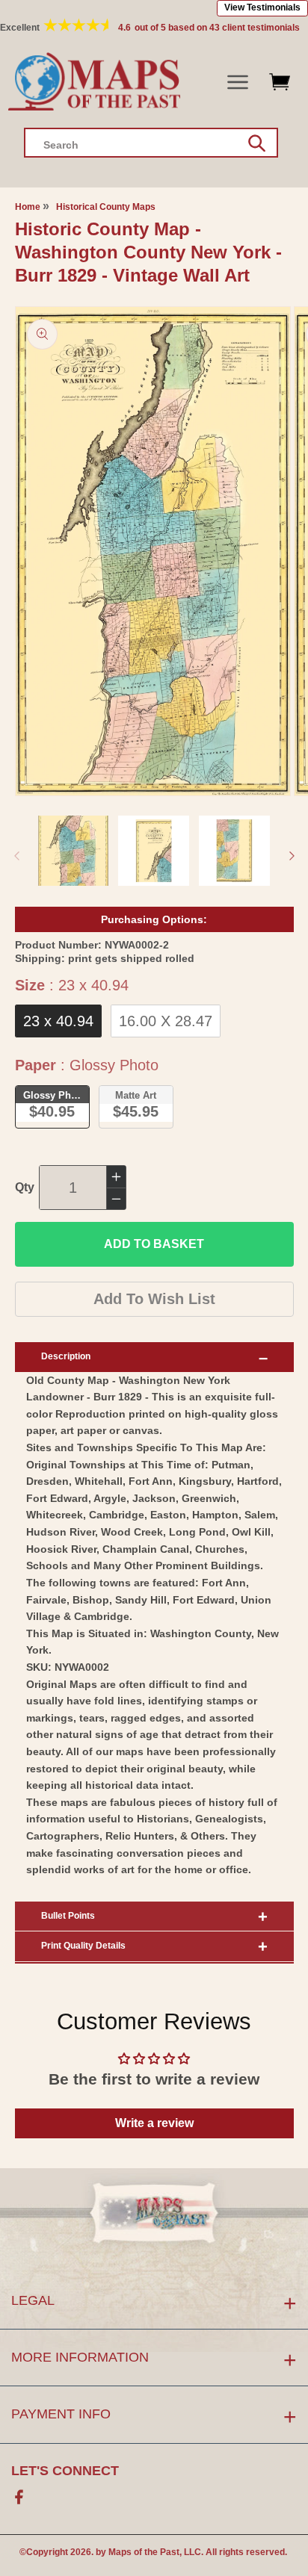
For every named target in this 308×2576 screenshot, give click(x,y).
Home (28, 207)
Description (66, 1356)
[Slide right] (292, 855)
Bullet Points (68, 1916)
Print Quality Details (83, 1946)
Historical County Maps (106, 207)
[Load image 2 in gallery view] (154, 851)
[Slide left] (16, 855)
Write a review (154, 2123)
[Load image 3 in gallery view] (234, 851)
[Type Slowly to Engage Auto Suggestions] (257, 143)
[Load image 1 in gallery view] (74, 851)
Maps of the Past (144, 2552)
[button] (238, 83)
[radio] (58, 1021)
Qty (25, 1187)
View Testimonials (262, 7)
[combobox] (151, 143)
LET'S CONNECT (65, 2471)
